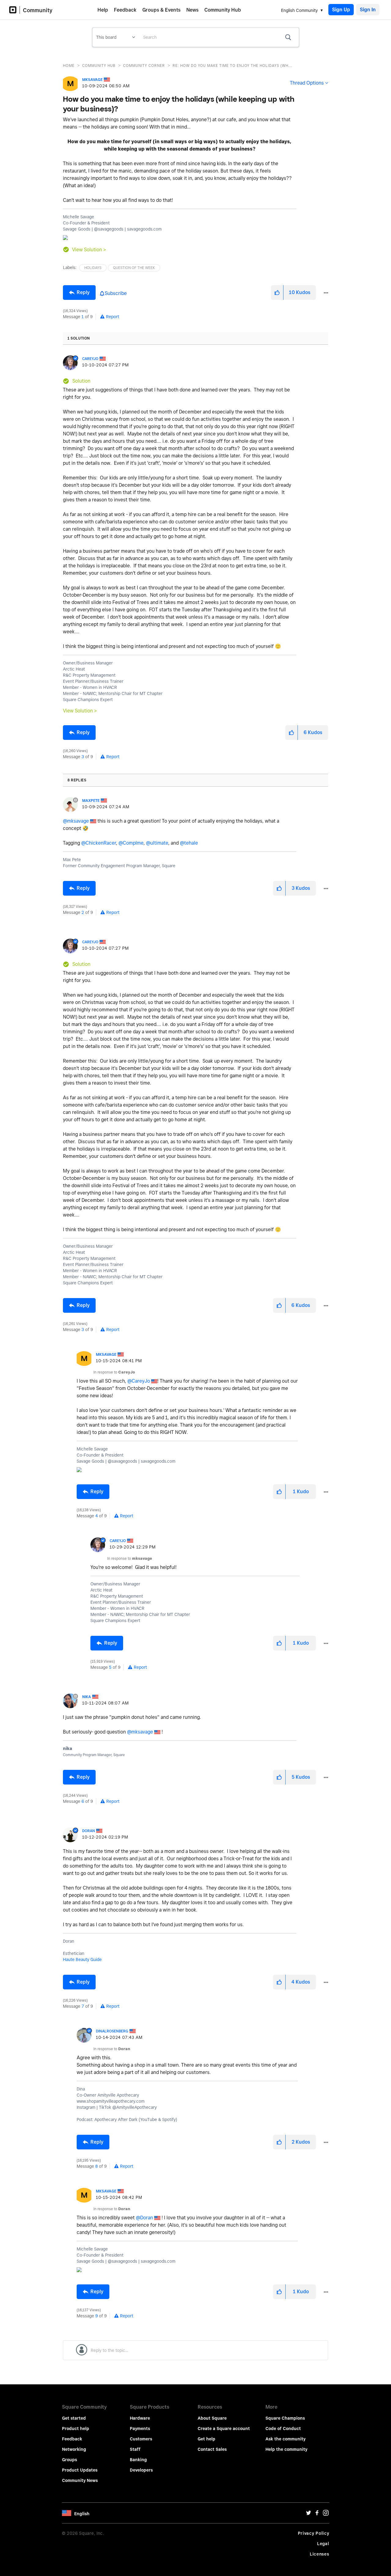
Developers (141, 2470)
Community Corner (144, 65)
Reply (83, 292)
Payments (140, 2429)
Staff (135, 2449)
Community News (80, 2480)
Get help (206, 2439)
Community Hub (223, 10)
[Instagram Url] (326, 2514)
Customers (141, 2439)
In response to (114, 1372)
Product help (76, 2429)
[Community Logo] (15, 10)
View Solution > (89, 250)
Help (103, 10)
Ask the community (285, 2439)
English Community (299, 10)
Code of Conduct (283, 2429)
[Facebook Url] (317, 2514)
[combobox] (219, 37)
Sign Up (341, 10)
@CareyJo (139, 1381)
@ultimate (157, 843)
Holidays (93, 268)
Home (69, 65)
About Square (212, 2418)
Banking (138, 2460)
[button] (277, 293)
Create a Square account (224, 2429)
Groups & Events (161, 10)
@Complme (131, 843)
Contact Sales (212, 2449)
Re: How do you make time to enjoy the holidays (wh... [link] (232, 65)
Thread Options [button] (307, 83)
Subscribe (116, 293)
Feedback (125, 10)
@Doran (144, 2218)
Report (113, 317)
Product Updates (80, 2470)
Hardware (140, 2418)
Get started (74, 2418)
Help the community (286, 2449)
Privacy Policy (314, 2533)
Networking (74, 2449)
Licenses (320, 2554)
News (192, 10)
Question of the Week (134, 268)
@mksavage (76, 821)
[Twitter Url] (309, 2514)
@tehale (189, 843)
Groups (69, 2460)
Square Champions (285, 2418)
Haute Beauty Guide (82, 1959)
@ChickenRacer (99, 843)
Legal (323, 2544)
